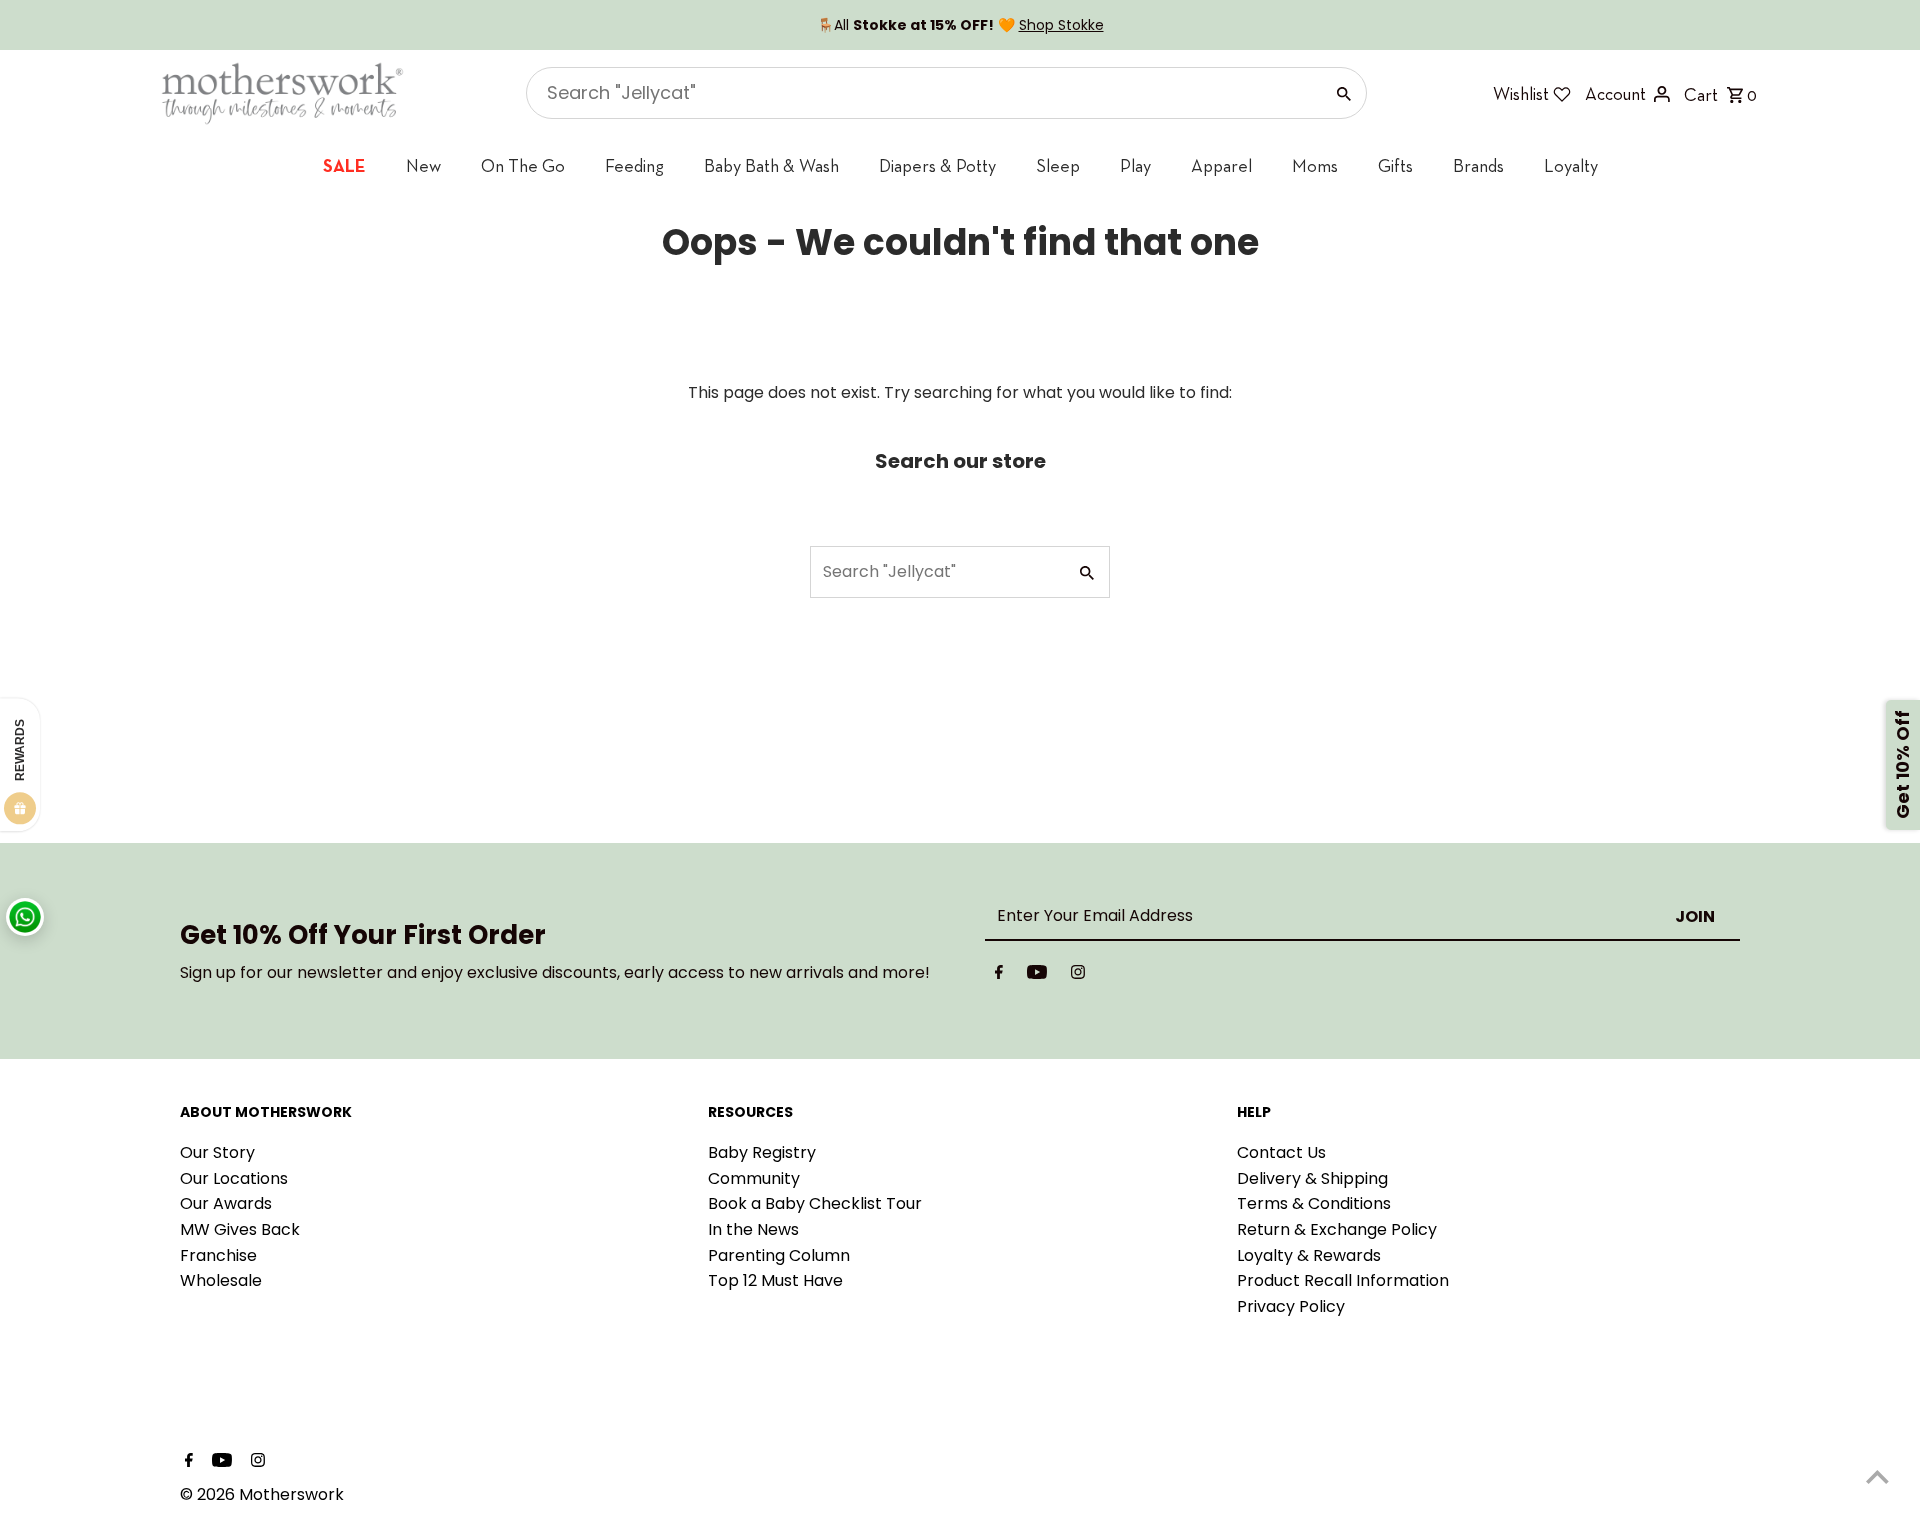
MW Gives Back (240, 1229)
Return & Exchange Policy (1337, 1229)
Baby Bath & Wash (771, 165)
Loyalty (1571, 165)
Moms (1315, 165)
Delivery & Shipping (1312, 1178)
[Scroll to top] (1877, 1476)
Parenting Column (779, 1255)
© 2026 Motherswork (262, 1494)
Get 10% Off (1902, 764)
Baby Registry (762, 1152)
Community (754, 1178)
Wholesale (221, 1280)
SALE (344, 165)
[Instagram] (1078, 976)
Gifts (1395, 165)
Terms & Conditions (1314, 1203)
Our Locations (234, 1178)
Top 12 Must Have (775, 1280)
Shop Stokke (1061, 25)
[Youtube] (1037, 976)
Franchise (218, 1255)
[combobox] (922, 93)
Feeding (634, 165)
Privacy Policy (1291, 1306)
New (423, 165)
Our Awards (226, 1203)
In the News (753, 1229)
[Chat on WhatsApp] (25, 917)
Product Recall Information (1343, 1280)
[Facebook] (999, 976)
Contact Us (1281, 1152)
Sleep (1058, 165)
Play (1135, 165)
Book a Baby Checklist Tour (815, 1203)
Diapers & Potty (937, 165)
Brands (1478, 165)
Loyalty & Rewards (1309, 1255)
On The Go (523, 165)
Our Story (217, 1152)
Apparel (1221, 165)
